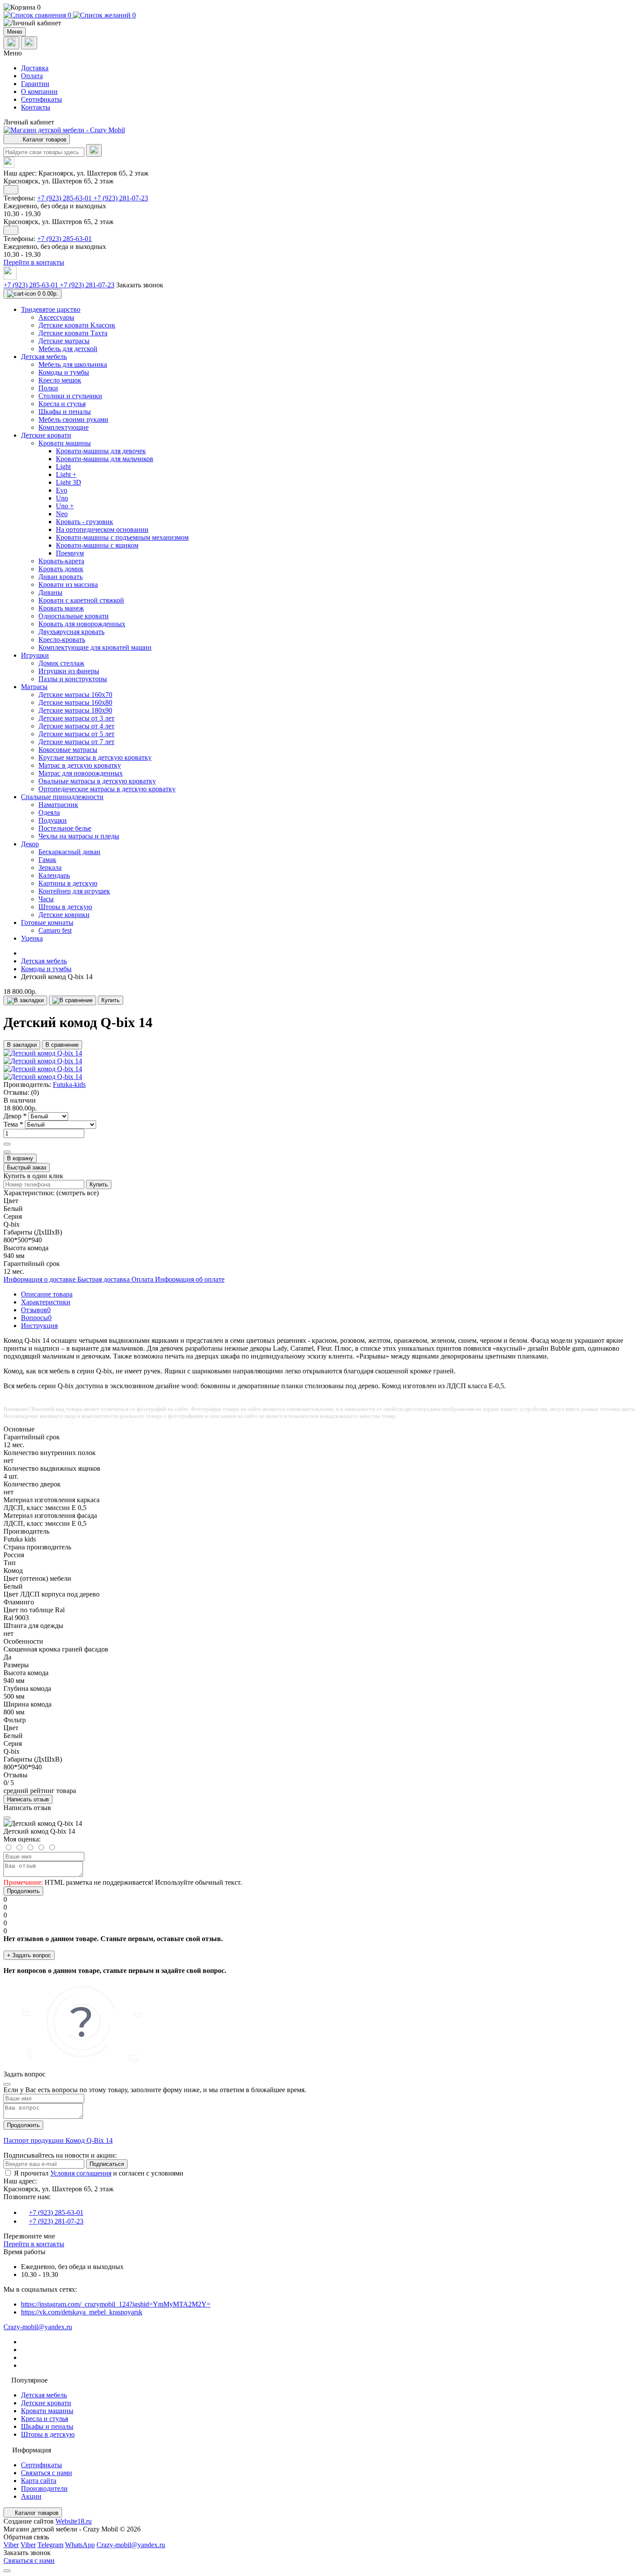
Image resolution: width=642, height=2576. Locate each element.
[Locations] (11, 43)
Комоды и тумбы (46, 969)
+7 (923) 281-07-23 (121, 198)
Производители (44, 2488)
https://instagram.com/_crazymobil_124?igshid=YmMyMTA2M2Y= (116, 2304)
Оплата (32, 76)
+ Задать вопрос (29, 1955)
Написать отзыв (28, 1799)
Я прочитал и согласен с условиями (99, 2173)
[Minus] (7, 1152)
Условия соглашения (81, 2173)
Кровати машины (47, 2411)
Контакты (36, 107)
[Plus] (7, 1144)
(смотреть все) (78, 1193)
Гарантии (35, 84)
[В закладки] (25, 1000)
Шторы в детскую (48, 2434)
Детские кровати (46, 2403)
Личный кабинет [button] (29, 122)
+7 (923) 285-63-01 (65, 198)
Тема (13, 1124)
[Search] (94, 150)
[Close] (7, 1818)
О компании (39, 91)
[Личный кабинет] (321, 23)
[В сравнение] (72, 1000)
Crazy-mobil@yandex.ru (38, 2327)
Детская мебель (44, 961)
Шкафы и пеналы (47, 2426)
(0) (35, 1092)
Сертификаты (41, 99)
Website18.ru (74, 2521)
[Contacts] (29, 43)
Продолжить (23, 1891)
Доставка (35, 68)
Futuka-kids (69, 1085)
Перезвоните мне (29, 2236)
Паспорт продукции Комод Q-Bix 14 (58, 2140)
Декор (15, 1116)
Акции (31, 2496)
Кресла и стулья (45, 2419)
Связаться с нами (47, 2473)
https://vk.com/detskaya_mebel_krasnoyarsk (82, 2312)
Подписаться (107, 2164)
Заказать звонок (140, 285)
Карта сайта (39, 2481)
